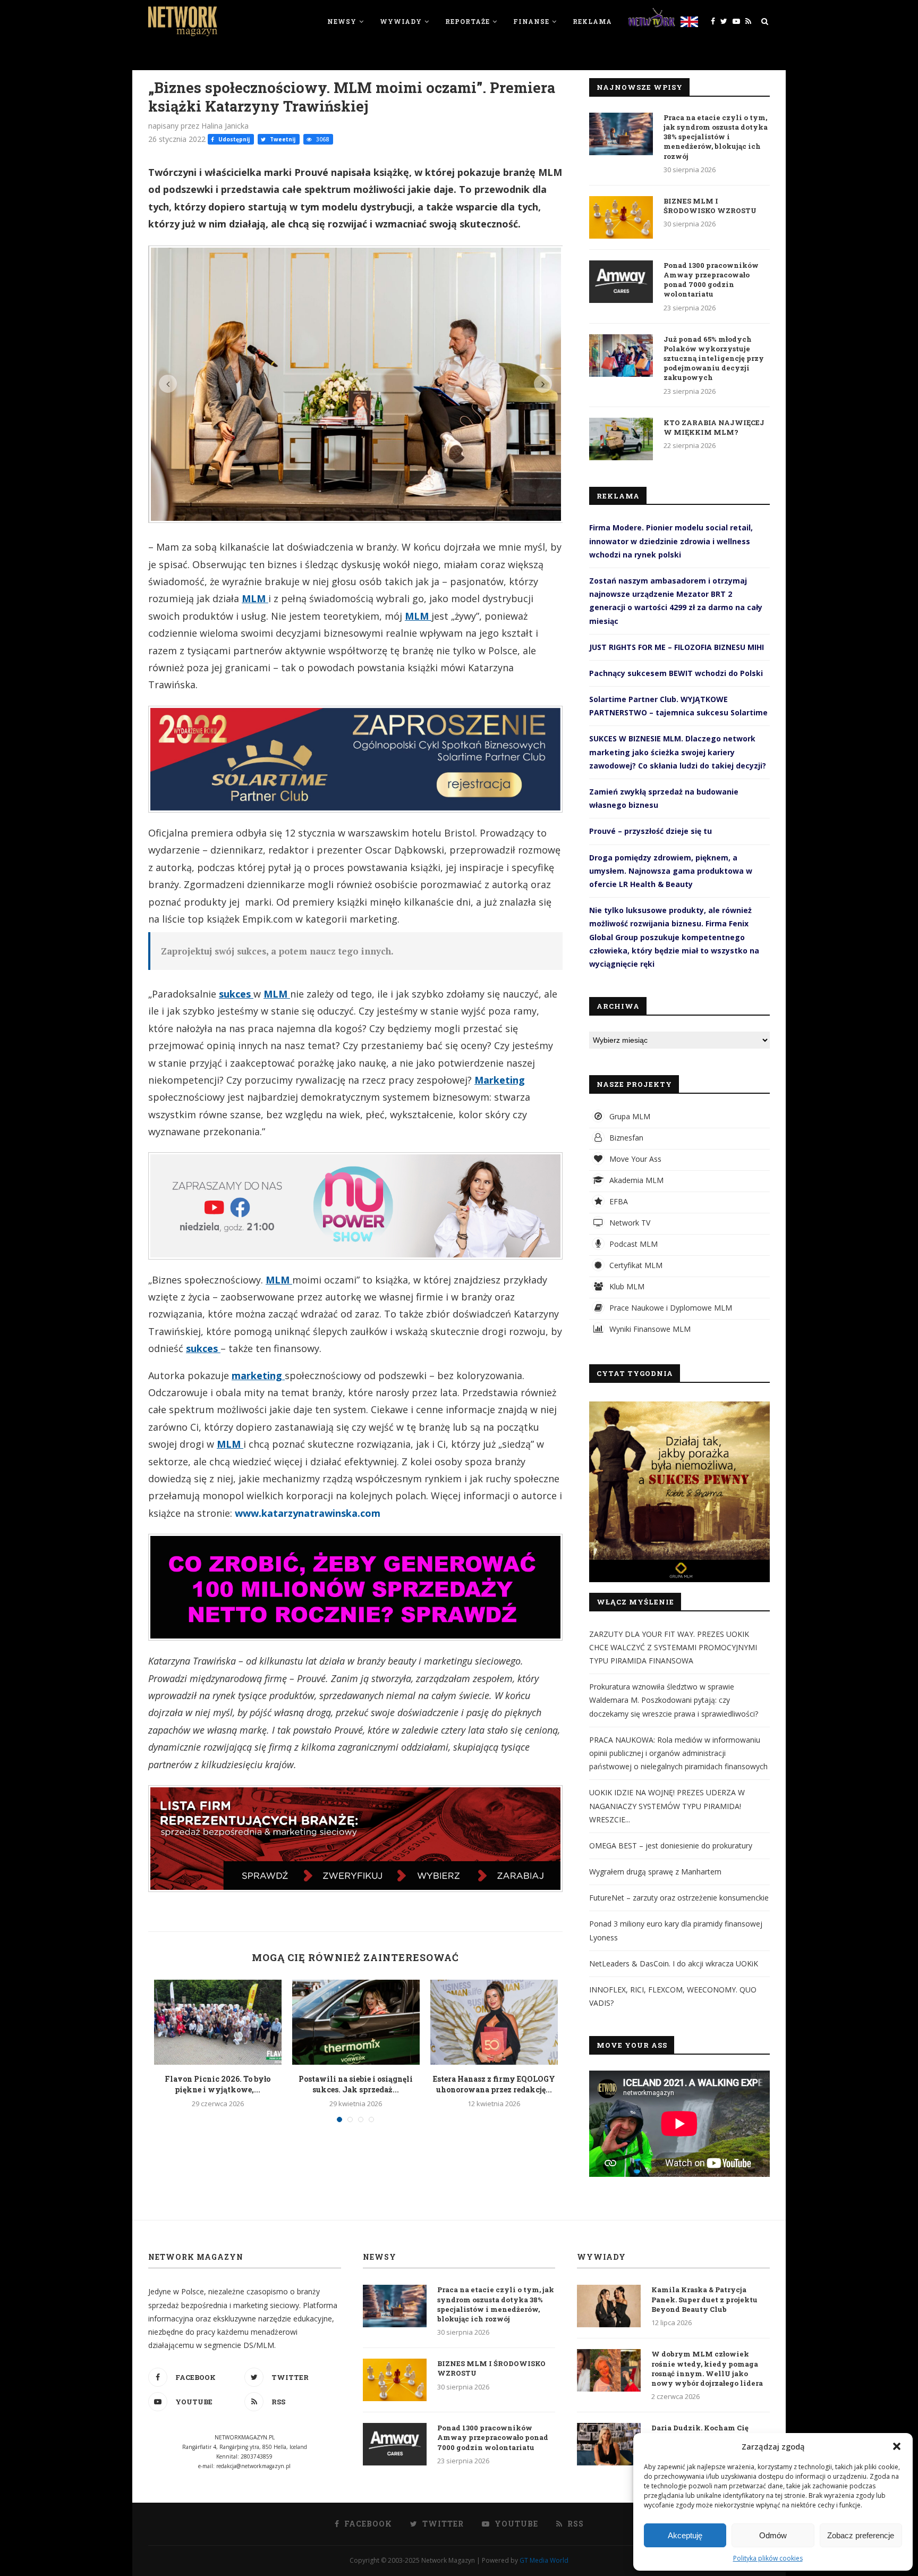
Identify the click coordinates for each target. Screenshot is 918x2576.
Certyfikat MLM (635, 1265)
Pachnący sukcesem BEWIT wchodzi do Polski (676, 673)
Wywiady (401, 21)
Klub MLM (626, 1286)
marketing (258, 1375)
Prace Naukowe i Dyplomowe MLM (670, 1308)
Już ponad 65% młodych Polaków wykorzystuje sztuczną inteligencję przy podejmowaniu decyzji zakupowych (714, 358)
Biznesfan (625, 1138)
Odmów (773, 2535)
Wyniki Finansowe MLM (649, 1329)
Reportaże (467, 21)
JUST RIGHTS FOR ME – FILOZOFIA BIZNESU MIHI (677, 647)
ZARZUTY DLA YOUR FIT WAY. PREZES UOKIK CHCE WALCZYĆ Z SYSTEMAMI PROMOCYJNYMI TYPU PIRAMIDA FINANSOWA (673, 1647)
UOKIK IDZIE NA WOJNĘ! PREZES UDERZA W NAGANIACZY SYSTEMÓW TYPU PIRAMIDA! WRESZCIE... (667, 1806)
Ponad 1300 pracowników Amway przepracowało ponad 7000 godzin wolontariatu (711, 280)
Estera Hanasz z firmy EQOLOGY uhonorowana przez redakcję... (494, 2084)
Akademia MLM (635, 1180)
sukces (236, 994)
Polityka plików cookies (768, 2558)
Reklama (592, 21)
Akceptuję (685, 2535)
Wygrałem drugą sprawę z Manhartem (655, 1872)
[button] (897, 2446)
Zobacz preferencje (861, 2535)
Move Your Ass (634, 1159)
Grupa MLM (629, 1116)
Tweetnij (282, 139)
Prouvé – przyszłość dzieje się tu (651, 831)
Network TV (629, 1223)
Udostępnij (233, 139)
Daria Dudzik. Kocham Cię (700, 2428)
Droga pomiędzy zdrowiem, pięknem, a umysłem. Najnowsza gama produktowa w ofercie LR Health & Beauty (671, 871)
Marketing (500, 1080)
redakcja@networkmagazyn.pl (253, 2466)
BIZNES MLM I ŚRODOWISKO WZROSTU (710, 206)
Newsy (342, 21)
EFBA (618, 1201)
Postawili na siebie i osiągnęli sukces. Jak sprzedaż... (356, 2084)
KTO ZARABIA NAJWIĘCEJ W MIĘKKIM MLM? (714, 427)
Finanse (531, 21)
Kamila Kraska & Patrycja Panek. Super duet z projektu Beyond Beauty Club (704, 2299)
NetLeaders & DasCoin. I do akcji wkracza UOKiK (674, 1963)
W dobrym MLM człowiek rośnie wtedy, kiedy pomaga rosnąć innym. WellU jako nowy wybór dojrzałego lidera (707, 2368)
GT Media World (544, 2560)
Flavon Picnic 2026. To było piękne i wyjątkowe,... (218, 2084)
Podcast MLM (632, 1244)
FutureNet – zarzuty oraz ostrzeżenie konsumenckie (679, 1898)
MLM (255, 598)
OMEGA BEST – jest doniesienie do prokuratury (671, 1846)
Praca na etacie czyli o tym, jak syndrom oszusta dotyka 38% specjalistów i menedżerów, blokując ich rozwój (716, 137)
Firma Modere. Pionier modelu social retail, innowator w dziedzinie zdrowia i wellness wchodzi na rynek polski (671, 541)
